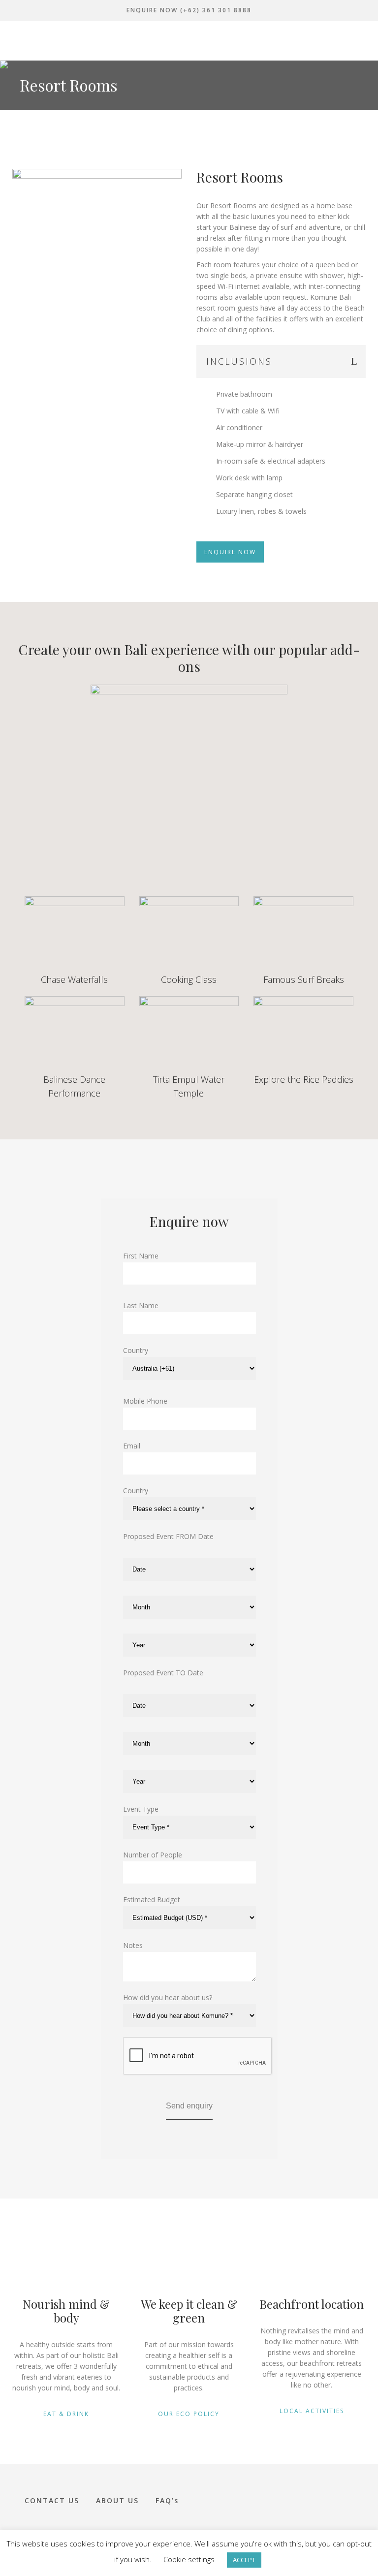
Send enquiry (189, 2106)
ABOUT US (117, 2500)
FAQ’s (167, 2500)
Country (136, 1350)
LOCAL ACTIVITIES (312, 2411)
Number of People (153, 1855)
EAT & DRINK (66, 2414)
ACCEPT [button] (244, 2560)
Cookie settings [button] (189, 2559)
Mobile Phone (145, 1401)
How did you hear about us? (168, 1997)
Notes (133, 1945)
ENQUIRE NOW (230, 552)
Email (132, 1446)
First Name (141, 1256)
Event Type (141, 1809)
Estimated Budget (152, 1900)
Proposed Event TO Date (163, 1673)
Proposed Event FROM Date (168, 1536)
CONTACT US (52, 2500)
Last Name (141, 1305)
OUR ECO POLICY (189, 2414)
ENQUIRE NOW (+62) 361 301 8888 (189, 10)
